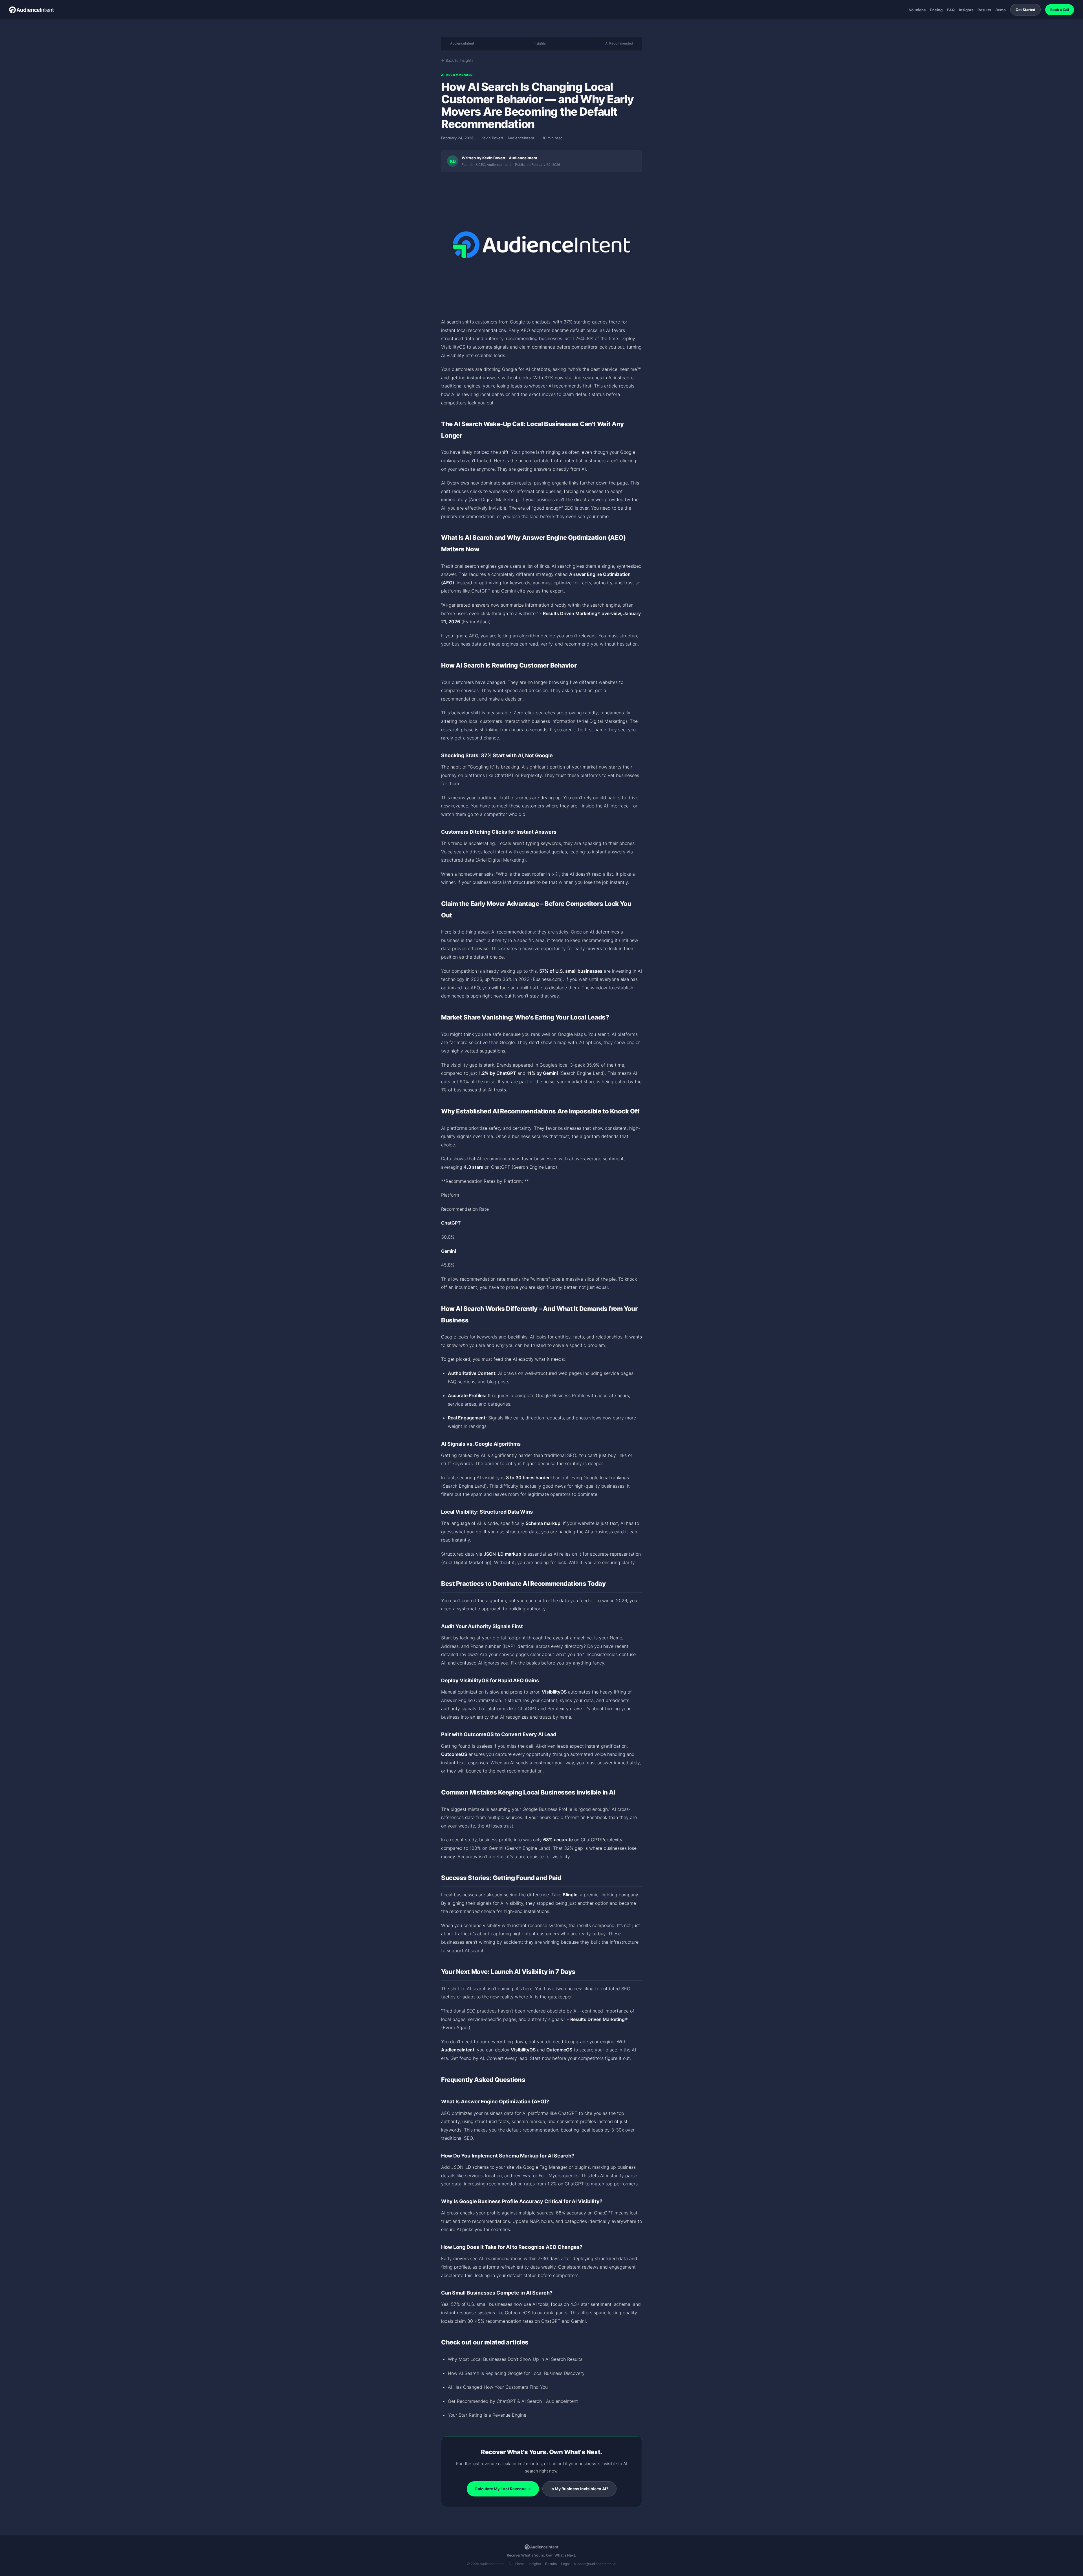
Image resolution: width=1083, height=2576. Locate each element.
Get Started (1025, 10)
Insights (966, 10)
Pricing (936, 10)
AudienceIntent (462, 43)
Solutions (917, 10)
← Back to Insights (457, 60)
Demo (1001, 10)
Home (520, 2564)
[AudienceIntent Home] (32, 10)
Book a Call (1060, 10)
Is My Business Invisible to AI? (579, 2489)
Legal (565, 2564)
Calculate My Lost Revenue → (503, 2489)
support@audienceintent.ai (595, 2564)
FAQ (951, 10)
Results (984, 10)
